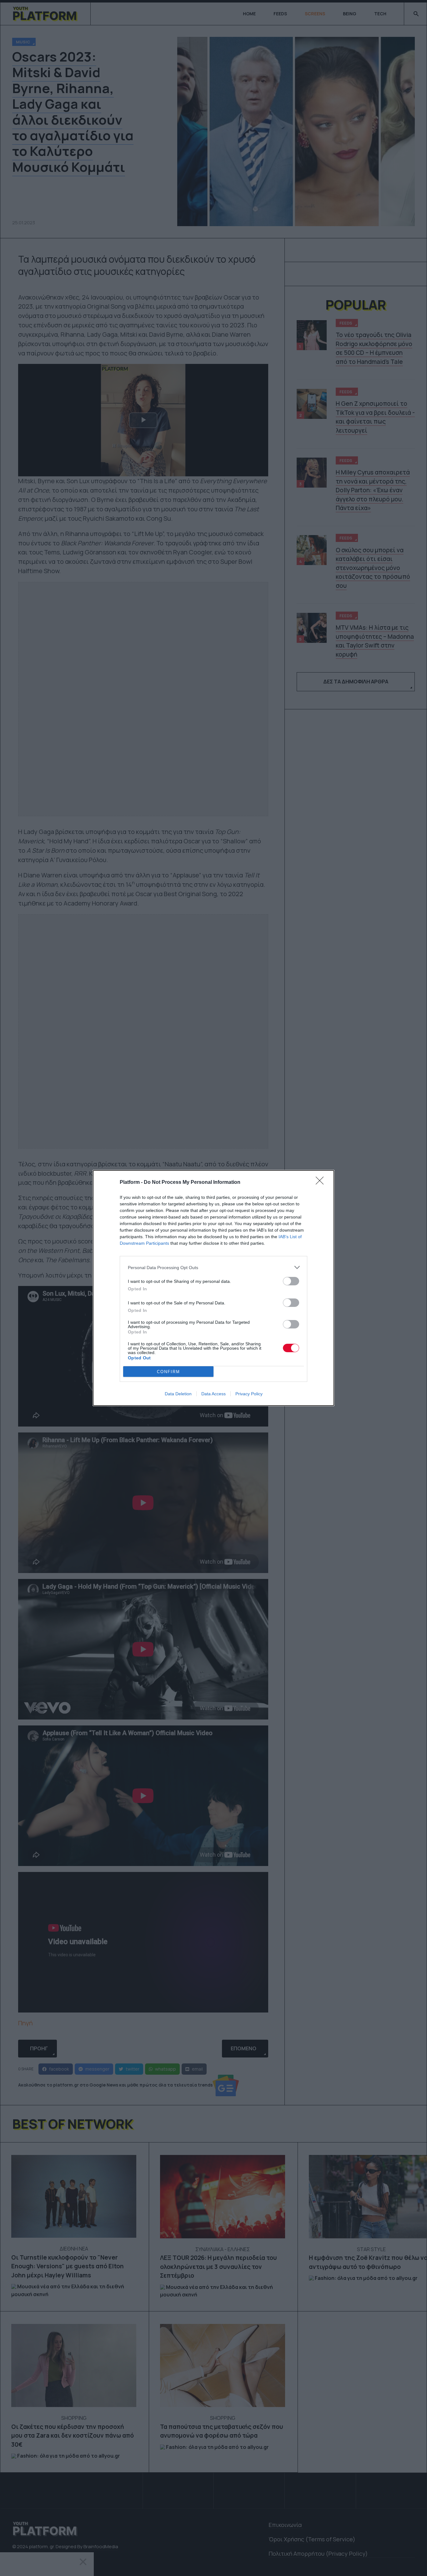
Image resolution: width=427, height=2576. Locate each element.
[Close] (322, 1183)
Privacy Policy (249, 1394)
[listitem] (213, 1267)
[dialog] (213, 1288)
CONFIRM (168, 1372)
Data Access (213, 1394)
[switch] (291, 1281)
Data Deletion (178, 1394)
